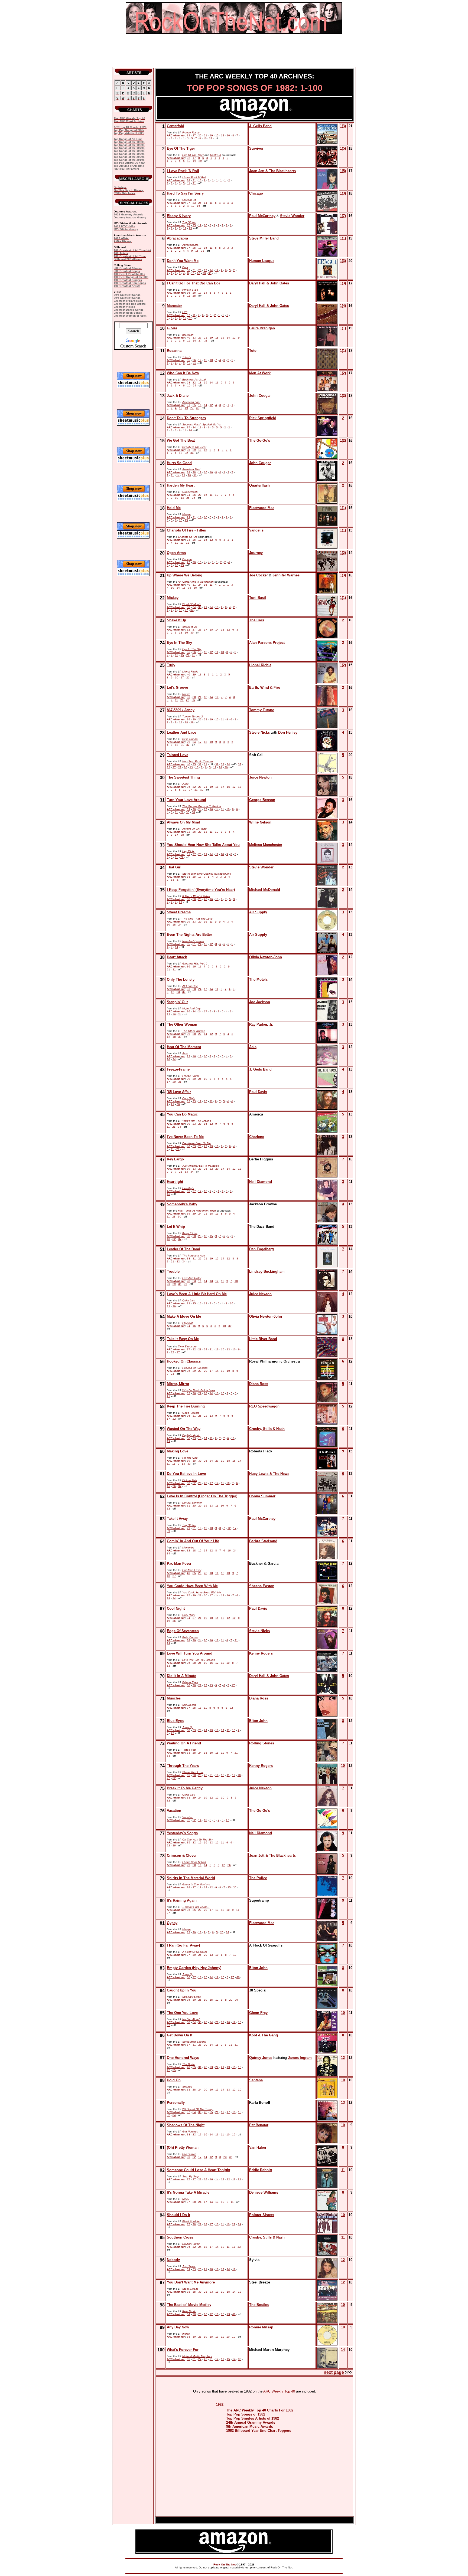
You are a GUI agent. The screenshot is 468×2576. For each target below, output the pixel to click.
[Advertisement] (234, 50)
